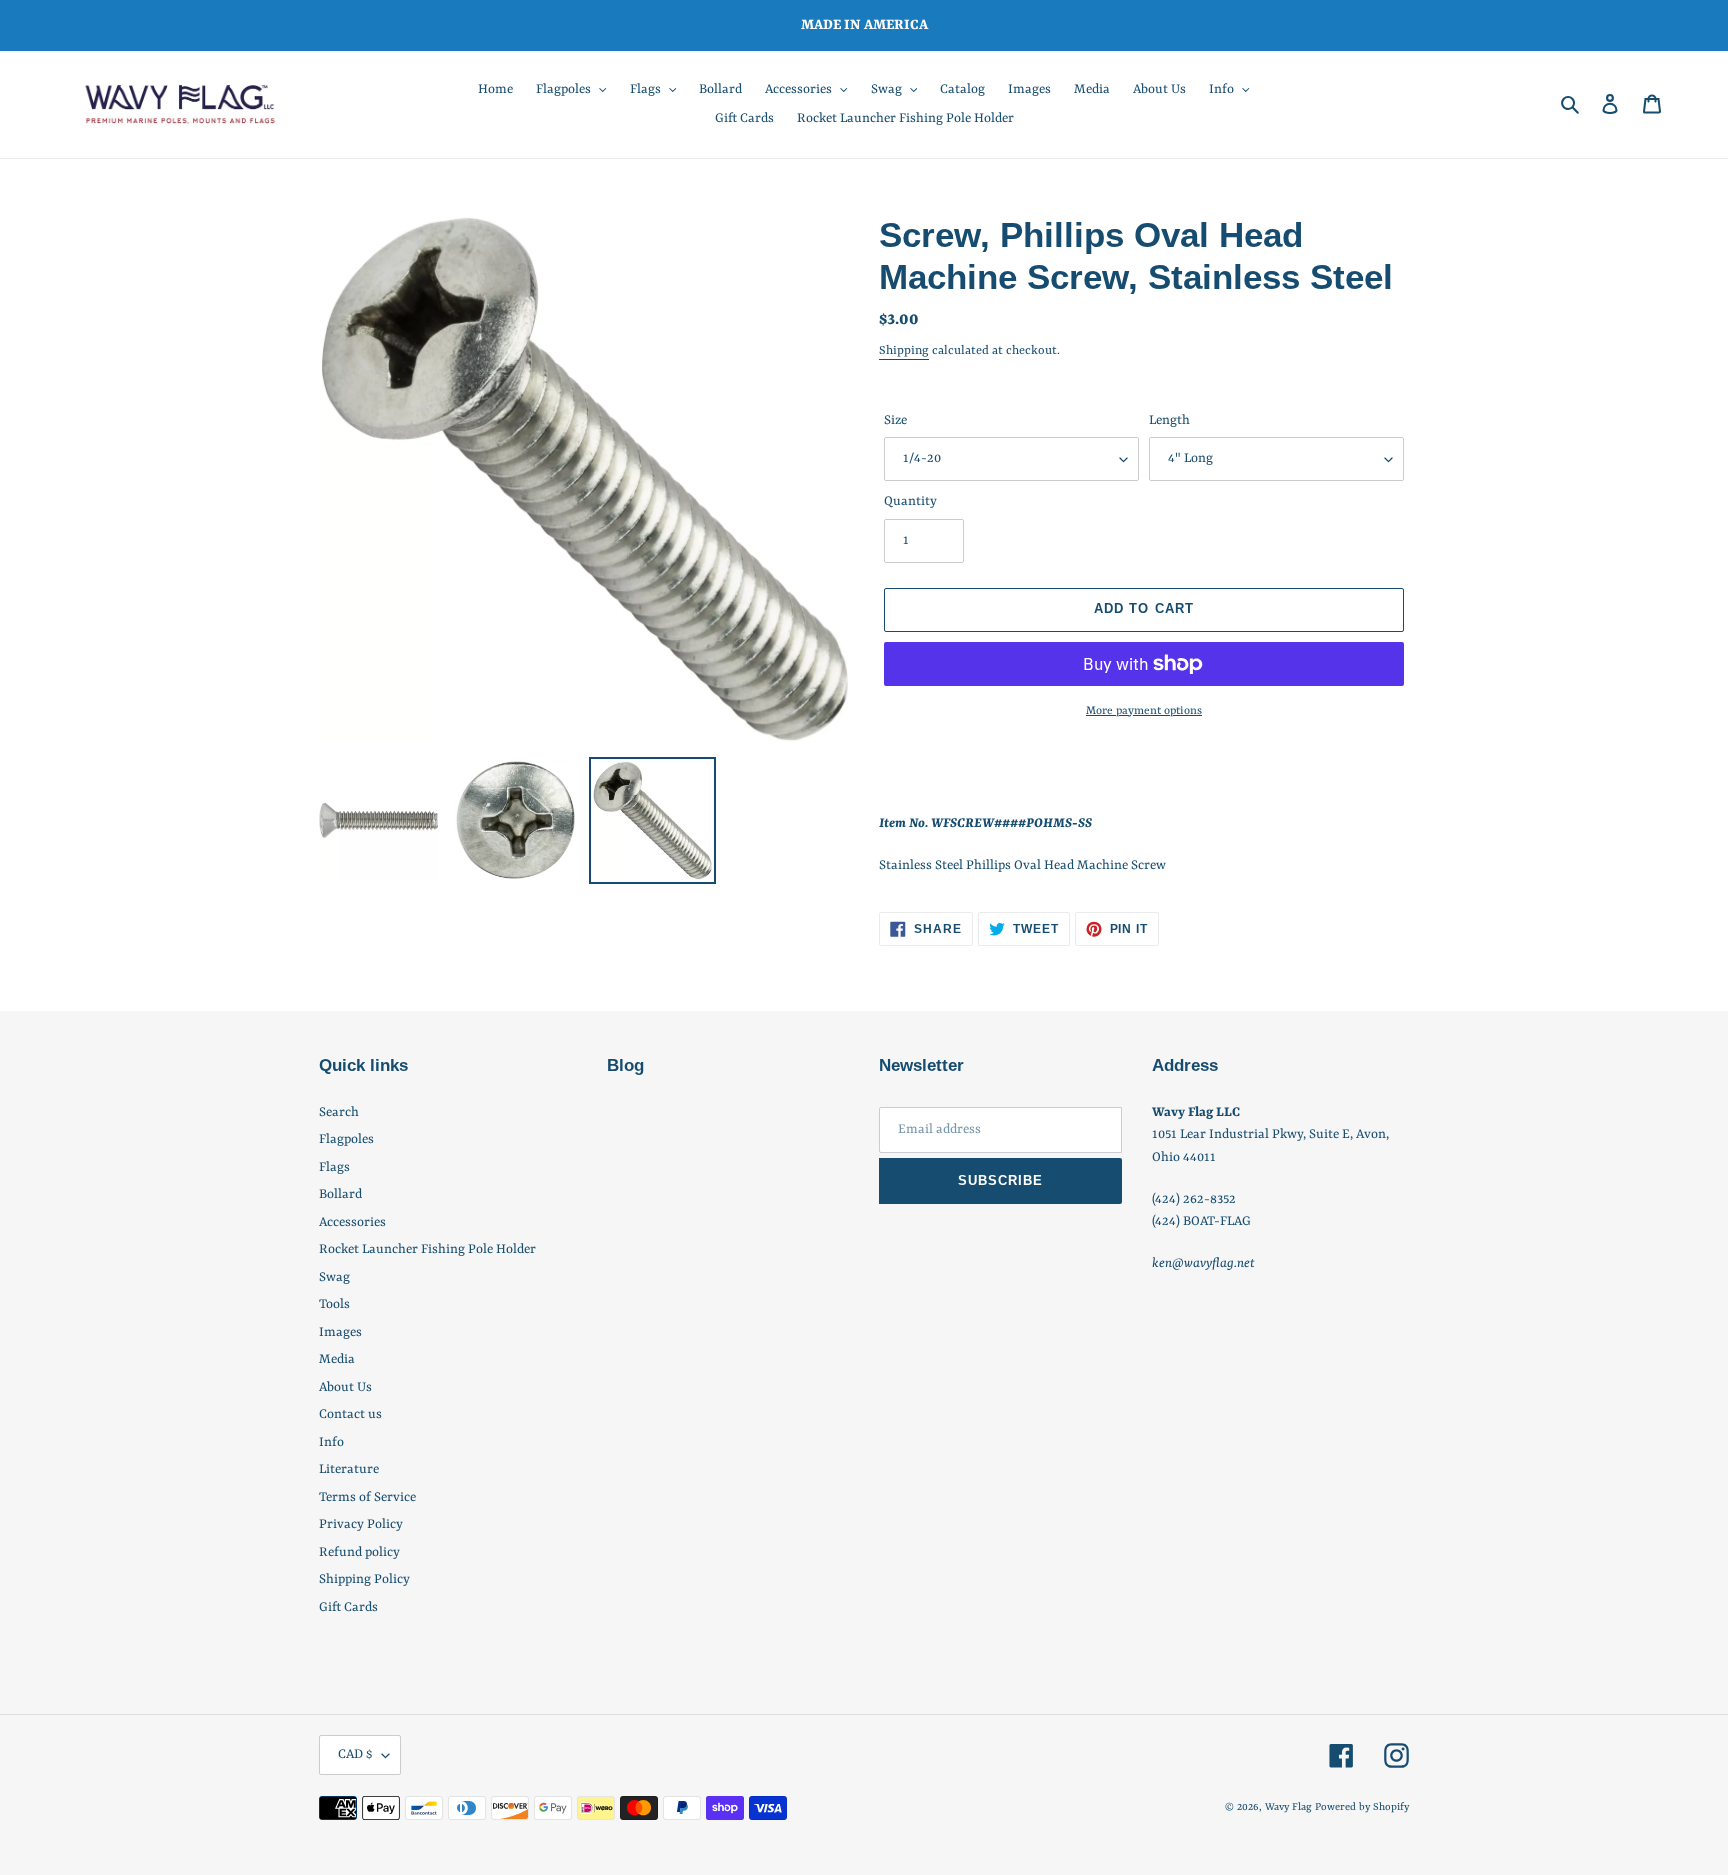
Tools (334, 1304)
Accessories (352, 1222)
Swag (334, 1277)
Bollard (340, 1194)
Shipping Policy (364, 1579)
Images (340, 1332)
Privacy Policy (361, 1524)
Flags (334, 1167)
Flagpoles (346, 1139)
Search (339, 1112)
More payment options (1144, 711)
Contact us (350, 1414)
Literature (349, 1469)
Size (895, 420)
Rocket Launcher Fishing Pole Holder (427, 1249)
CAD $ (355, 1754)
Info (331, 1442)
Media (337, 1359)
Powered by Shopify (1362, 1807)
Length (1169, 420)
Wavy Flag (1288, 1807)
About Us (345, 1387)
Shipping (904, 351)
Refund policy (359, 1552)
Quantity (910, 501)
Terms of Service (367, 1497)
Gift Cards (348, 1607)
